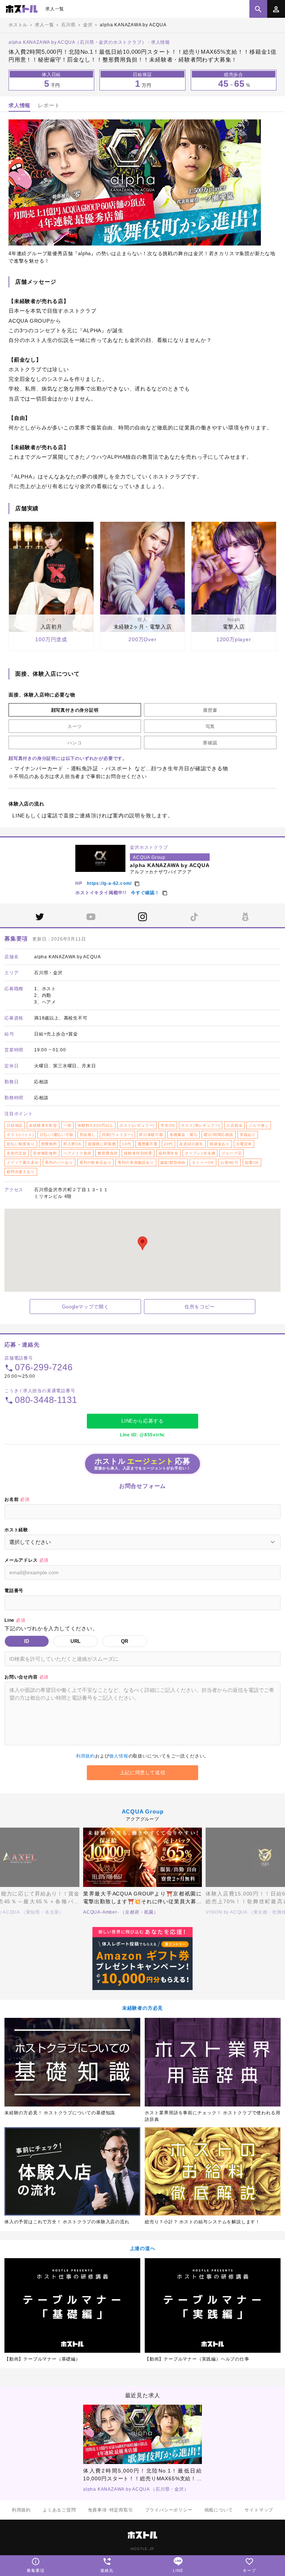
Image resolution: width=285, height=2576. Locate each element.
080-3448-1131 (46, 1400)
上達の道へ (143, 2248)
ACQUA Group (143, 1811)
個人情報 (119, 1756)
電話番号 (14, 1591)
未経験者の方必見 (142, 2008)
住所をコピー (200, 1307)
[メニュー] (276, 9)
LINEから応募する (142, 1421)
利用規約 (86, 1756)
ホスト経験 (16, 1530)
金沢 (88, 25)
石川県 (68, 25)
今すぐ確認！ (145, 893)
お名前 (17, 1499)
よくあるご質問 (59, 2510)
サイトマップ (259, 2510)
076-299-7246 (44, 1367)
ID (27, 1641)
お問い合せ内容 (27, 1677)
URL (76, 1641)
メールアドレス (27, 1560)
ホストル (18, 25)
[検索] (258, 9)
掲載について (219, 2510)
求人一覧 (55, 9)
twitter (40, 917)
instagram (142, 917)
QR (125, 1641)
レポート (49, 105)
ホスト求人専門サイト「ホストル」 (22, 9)
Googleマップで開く (86, 1307)
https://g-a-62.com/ (109, 883)
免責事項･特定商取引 (111, 2510)
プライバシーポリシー (169, 2510)
